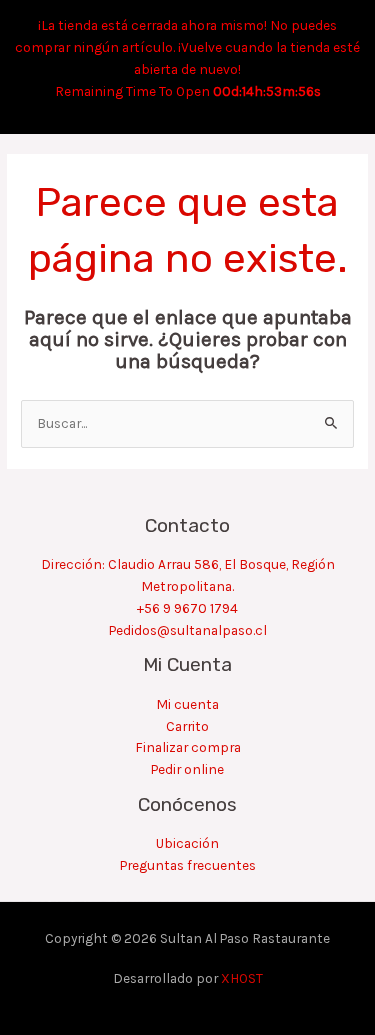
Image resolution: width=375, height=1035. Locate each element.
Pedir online (187, 769)
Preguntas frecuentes (188, 865)
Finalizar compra (188, 747)
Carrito (187, 726)
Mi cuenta (187, 704)
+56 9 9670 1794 (187, 608)
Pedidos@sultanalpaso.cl (188, 630)
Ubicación (187, 843)
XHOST (242, 978)
